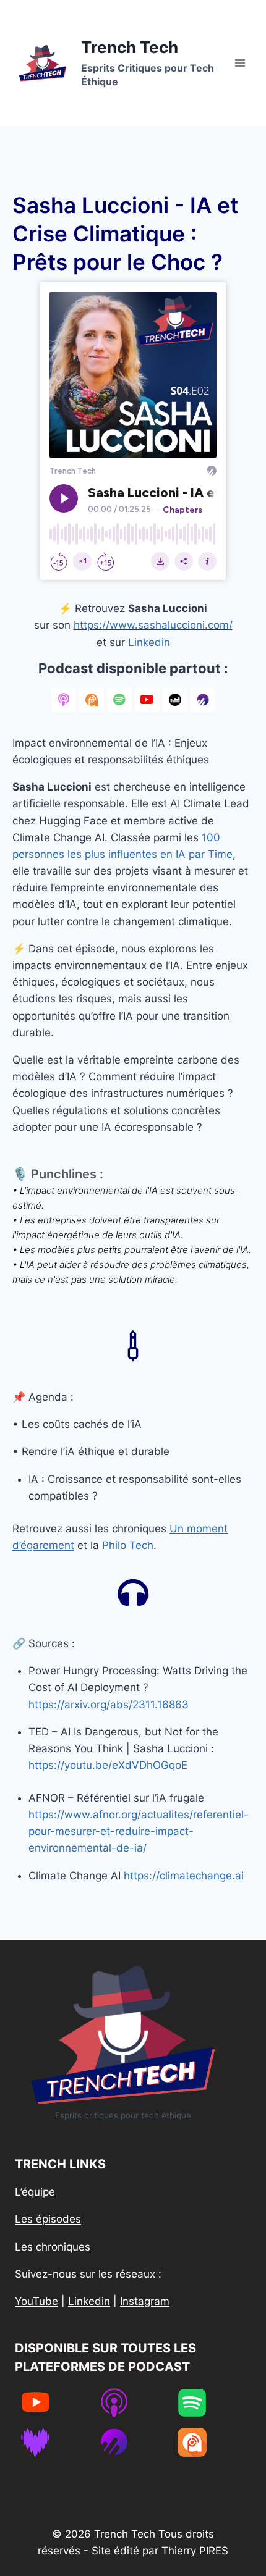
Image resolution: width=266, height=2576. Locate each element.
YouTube (36, 2301)
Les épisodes (48, 2219)
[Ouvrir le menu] (240, 63)
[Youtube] (147, 700)
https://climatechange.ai (184, 1876)
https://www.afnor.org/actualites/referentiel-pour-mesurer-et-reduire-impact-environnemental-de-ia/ (139, 1831)
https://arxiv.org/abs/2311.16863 (109, 1705)
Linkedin (149, 642)
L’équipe (35, 2192)
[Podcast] (64, 700)
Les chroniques (53, 2247)
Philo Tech (128, 1545)
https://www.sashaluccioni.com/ (153, 625)
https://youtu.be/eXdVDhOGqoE (108, 1765)
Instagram (145, 2301)
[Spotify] (119, 700)
